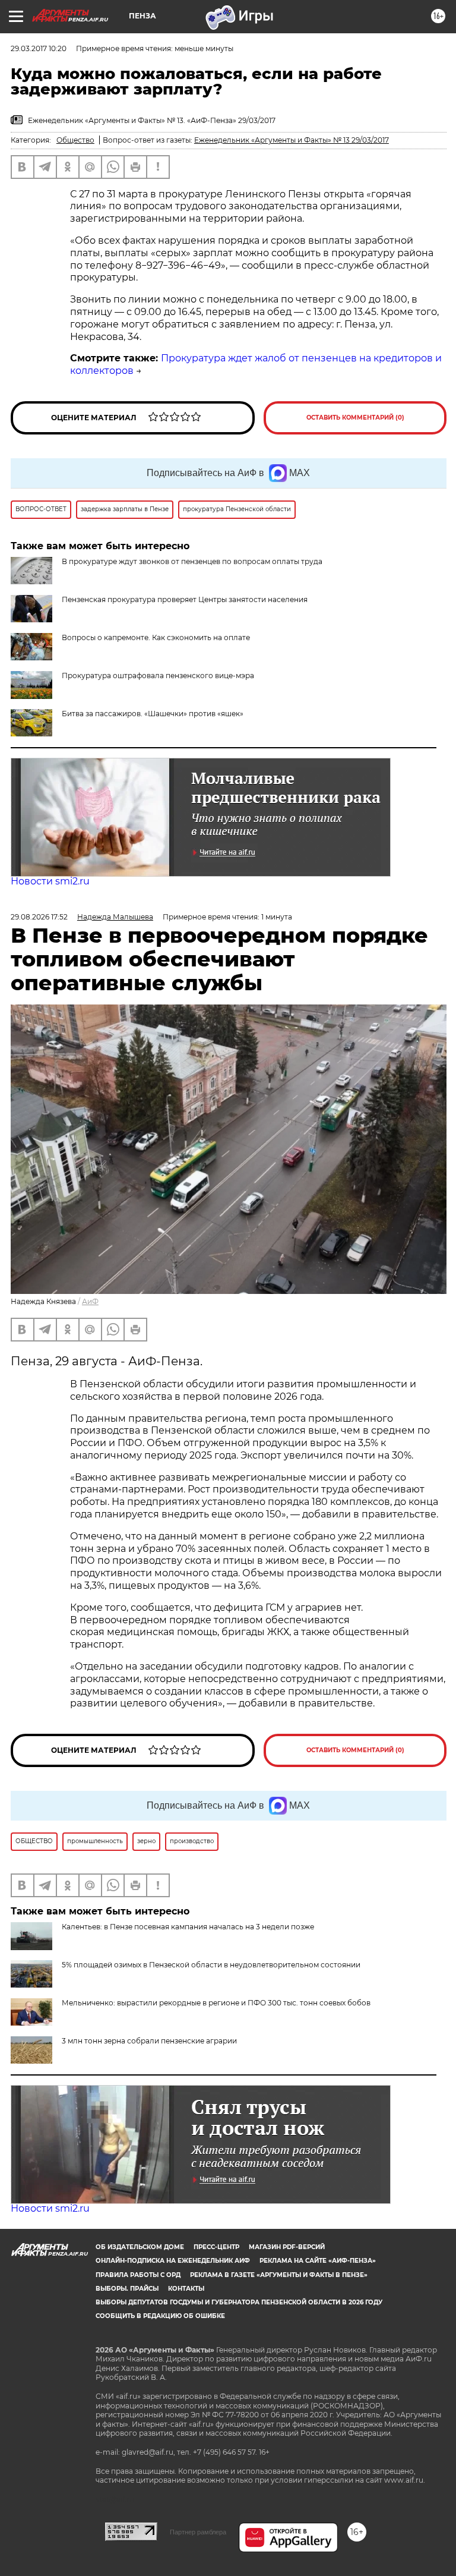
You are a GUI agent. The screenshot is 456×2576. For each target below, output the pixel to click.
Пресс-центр (216, 2247)
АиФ (90, 1301)
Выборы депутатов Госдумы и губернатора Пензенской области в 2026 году (239, 2302)
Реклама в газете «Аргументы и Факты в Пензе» (279, 2275)
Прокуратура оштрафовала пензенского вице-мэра (158, 676)
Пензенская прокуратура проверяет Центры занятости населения (185, 599)
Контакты (186, 2289)
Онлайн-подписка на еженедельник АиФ (173, 2261)
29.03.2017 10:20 (39, 48)
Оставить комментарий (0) (355, 418)
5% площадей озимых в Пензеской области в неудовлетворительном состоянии (211, 1965)
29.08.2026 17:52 (39, 917)
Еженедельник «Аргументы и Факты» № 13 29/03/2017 (292, 140)
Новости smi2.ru (50, 881)
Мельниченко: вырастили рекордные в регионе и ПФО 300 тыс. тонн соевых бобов (216, 2003)
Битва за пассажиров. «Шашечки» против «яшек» (153, 714)
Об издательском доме (140, 2247)
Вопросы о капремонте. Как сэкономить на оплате (156, 637)
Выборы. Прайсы (127, 2289)
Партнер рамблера (198, 2532)
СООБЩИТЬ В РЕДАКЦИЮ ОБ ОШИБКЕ (160, 2316)
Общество (75, 140)
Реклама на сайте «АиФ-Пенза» (318, 2261)
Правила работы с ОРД (138, 2275)
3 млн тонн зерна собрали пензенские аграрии (149, 2041)
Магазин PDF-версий (287, 2247)
